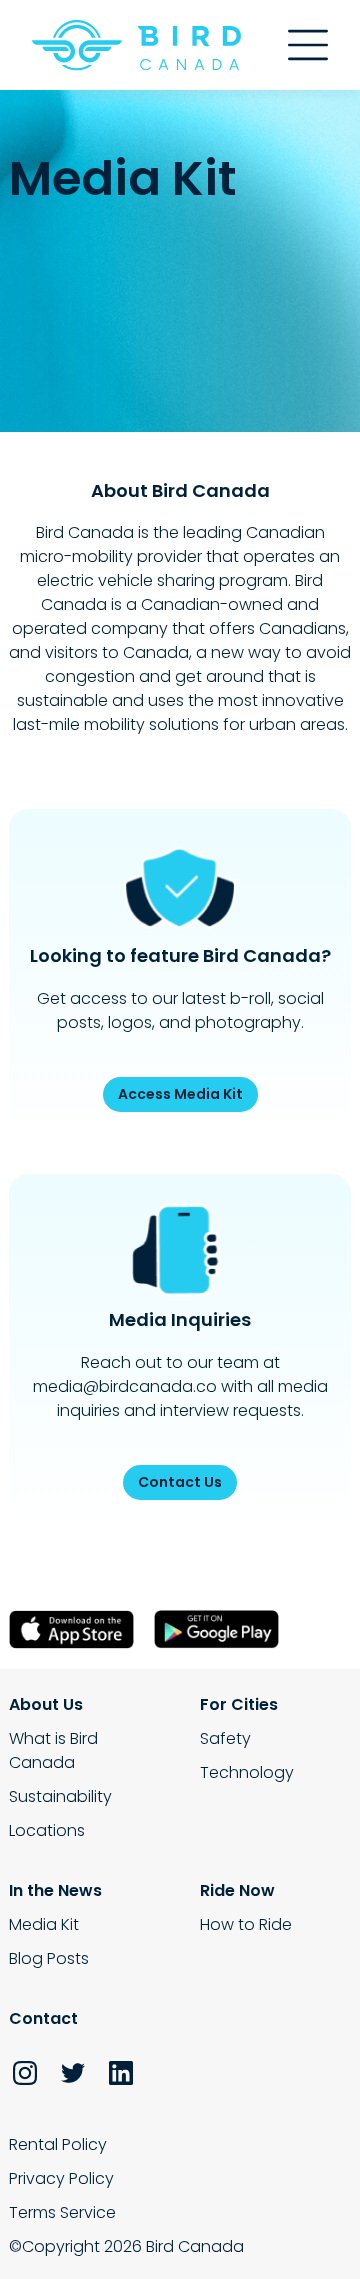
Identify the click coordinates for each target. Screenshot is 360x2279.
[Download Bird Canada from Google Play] (221, 1629)
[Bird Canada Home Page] (136, 45)
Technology (247, 1772)
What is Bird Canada (53, 1750)
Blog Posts (49, 1958)
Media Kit (44, 1924)
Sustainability (60, 1796)
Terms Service (62, 2212)
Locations (47, 1830)
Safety (225, 1738)
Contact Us (180, 1482)
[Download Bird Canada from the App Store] (76, 1629)
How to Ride (246, 1924)
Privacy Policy (61, 2178)
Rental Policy (58, 2144)
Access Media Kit (180, 1094)
